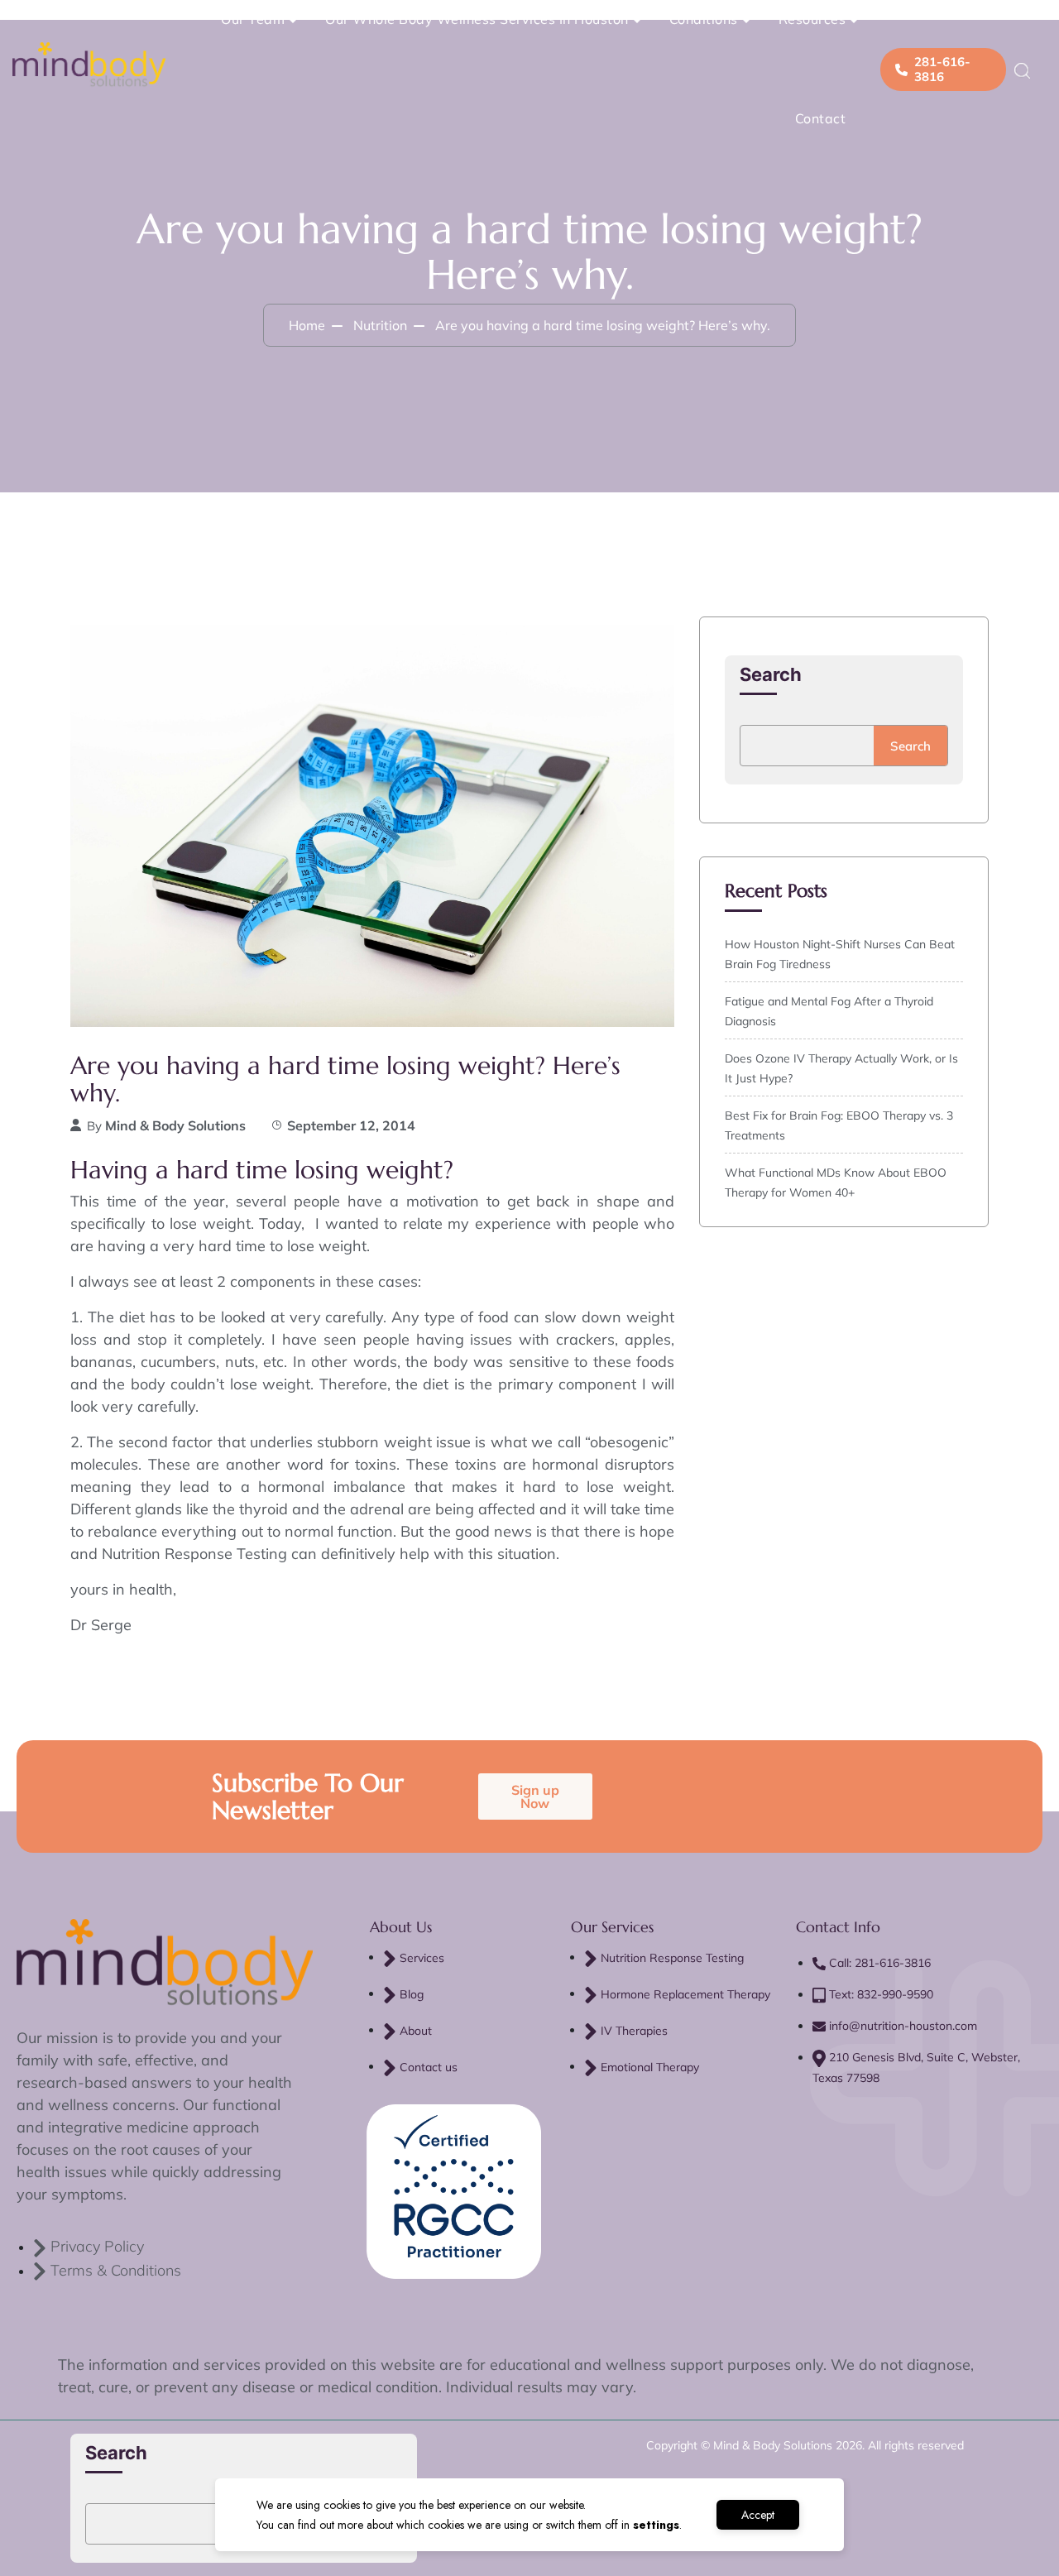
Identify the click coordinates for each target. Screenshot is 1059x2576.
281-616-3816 (942, 69)
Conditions (704, 19)
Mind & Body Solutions (175, 1125)
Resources (812, 19)
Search (771, 674)
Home (307, 325)
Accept (758, 2515)
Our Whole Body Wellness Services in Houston (477, 19)
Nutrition (380, 325)
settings (656, 2525)
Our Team (253, 19)
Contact (821, 118)
